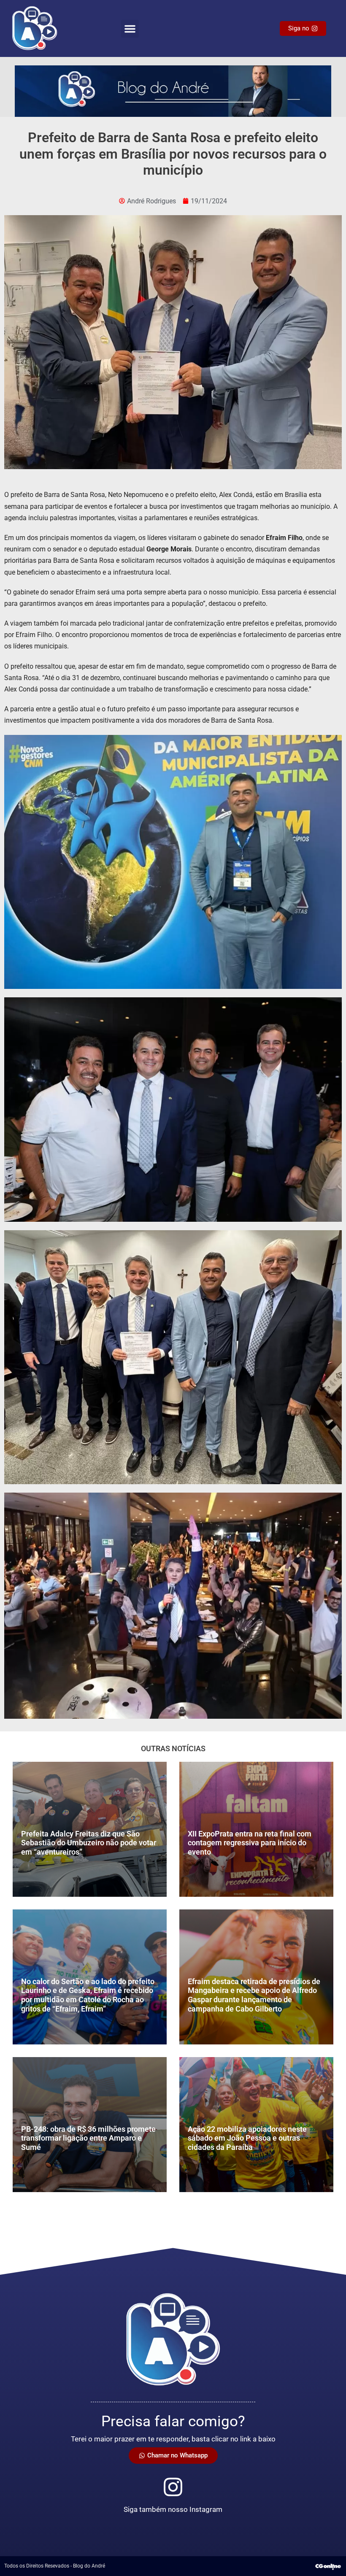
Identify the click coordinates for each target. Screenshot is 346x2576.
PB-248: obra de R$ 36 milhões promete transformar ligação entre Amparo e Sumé (88, 2138)
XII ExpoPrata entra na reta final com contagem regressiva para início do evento (250, 1843)
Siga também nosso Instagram (173, 2509)
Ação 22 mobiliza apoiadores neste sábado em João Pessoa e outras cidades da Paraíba (247, 2138)
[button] (130, 29)
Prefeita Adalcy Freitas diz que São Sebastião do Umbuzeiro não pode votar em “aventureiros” (89, 1843)
